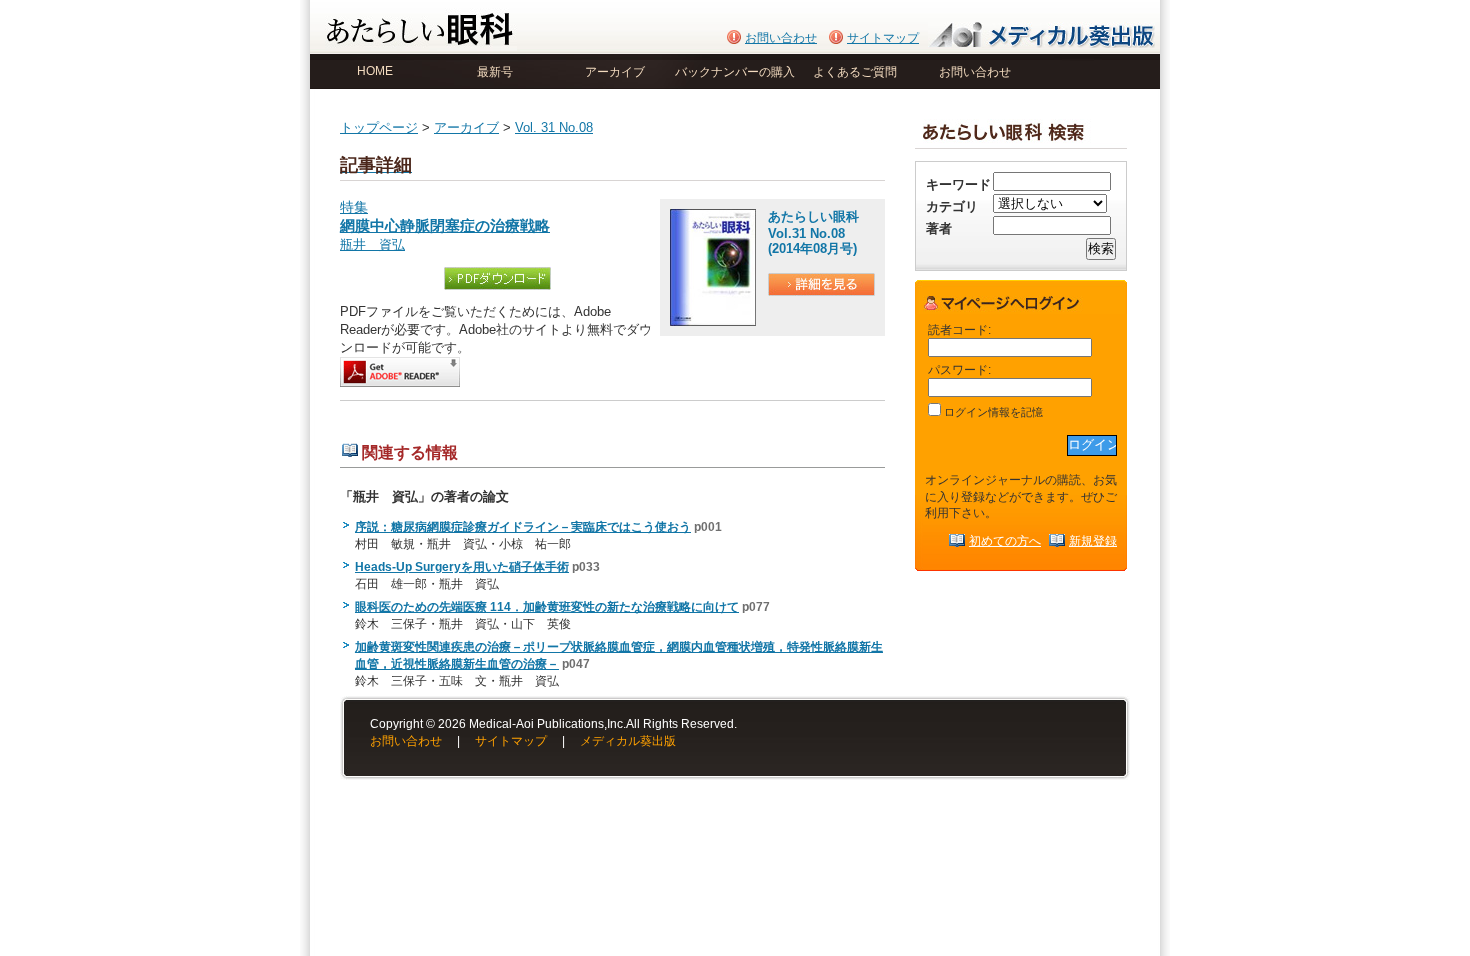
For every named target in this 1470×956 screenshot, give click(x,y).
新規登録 (1093, 540)
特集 (445, 217)
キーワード (958, 184)
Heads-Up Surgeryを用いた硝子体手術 (462, 567)
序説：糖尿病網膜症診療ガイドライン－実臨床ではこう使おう (523, 527)
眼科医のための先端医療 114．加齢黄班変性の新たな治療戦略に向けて (547, 607)
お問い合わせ (781, 38)
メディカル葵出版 (628, 741)
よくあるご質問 (855, 72)
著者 (939, 228)
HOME (375, 71)
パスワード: (959, 369)
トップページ (379, 127)
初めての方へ (1005, 540)
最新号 (495, 72)
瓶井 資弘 (372, 244)
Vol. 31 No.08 (554, 127)
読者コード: (959, 329)
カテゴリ (952, 206)
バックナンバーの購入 (735, 72)
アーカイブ (615, 72)
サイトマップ (883, 38)
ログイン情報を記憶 (992, 412)
